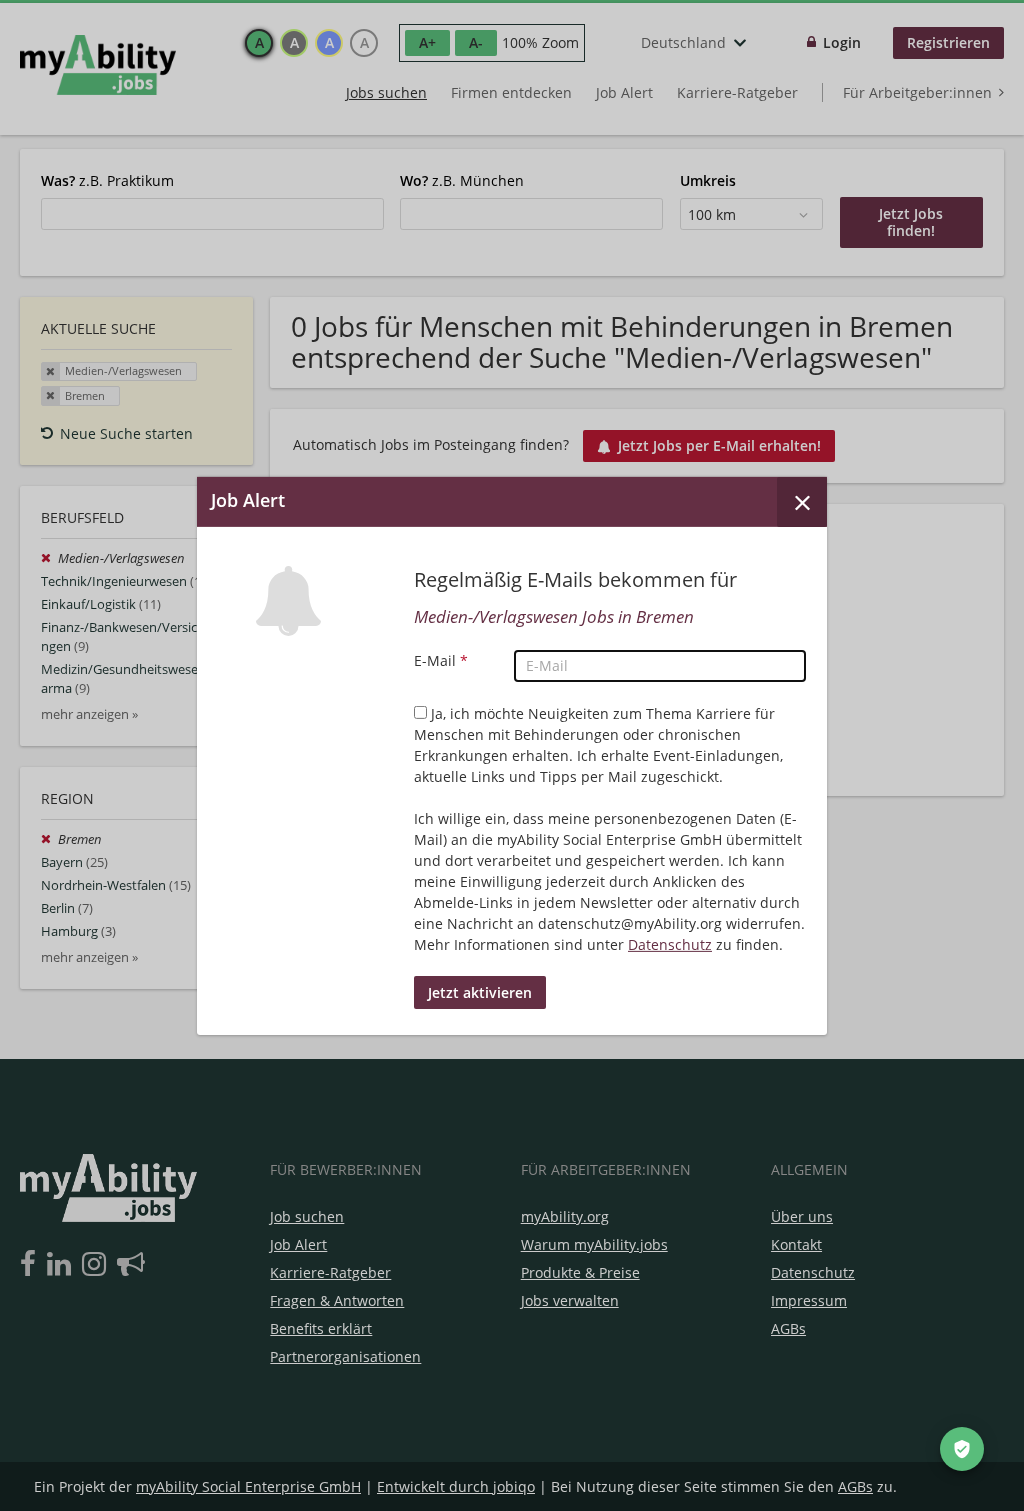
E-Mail (441, 660)
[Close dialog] (802, 501)
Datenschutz (670, 944)
